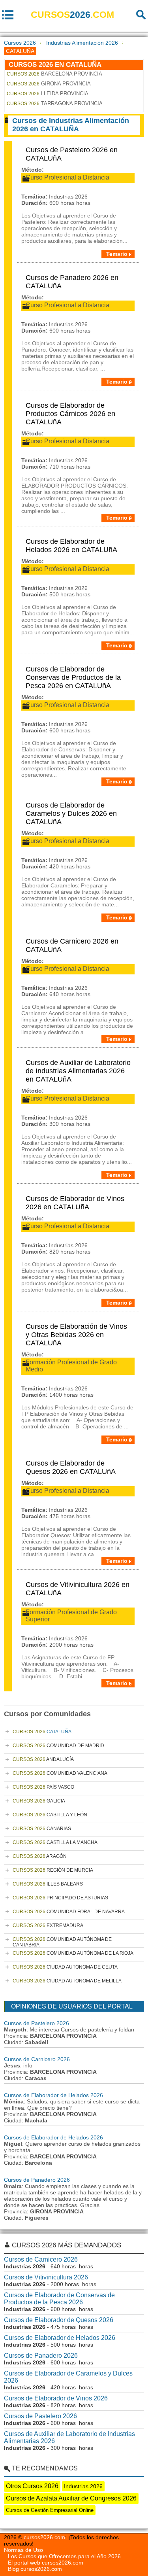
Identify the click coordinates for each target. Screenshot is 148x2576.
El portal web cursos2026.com (46, 2563)
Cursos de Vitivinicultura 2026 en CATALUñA (78, 1589)
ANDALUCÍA (43, 1759)
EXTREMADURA (48, 1925)
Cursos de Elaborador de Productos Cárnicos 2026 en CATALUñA (70, 414)
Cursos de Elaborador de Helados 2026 (53, 2095)
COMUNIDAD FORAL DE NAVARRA (69, 1912)
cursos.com (72, 15)
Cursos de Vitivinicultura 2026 (46, 2277)
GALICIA (39, 1801)
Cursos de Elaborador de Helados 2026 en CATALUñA (71, 546)
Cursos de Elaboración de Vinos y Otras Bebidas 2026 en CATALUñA (76, 1335)
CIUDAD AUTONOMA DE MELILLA (67, 1981)
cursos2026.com (44, 2537)
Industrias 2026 (83, 2486)
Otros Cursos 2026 (32, 2486)
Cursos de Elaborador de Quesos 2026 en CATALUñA (71, 1467)
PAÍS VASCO (43, 1787)
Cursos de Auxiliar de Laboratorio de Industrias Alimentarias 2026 (69, 2437)
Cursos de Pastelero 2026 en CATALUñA (72, 154)
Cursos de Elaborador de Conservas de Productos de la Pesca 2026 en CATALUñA (73, 677)
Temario (117, 254)
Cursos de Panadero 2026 (37, 2180)
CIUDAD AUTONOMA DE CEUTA (65, 1967)
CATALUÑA (42, 1732)
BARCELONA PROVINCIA (54, 74)
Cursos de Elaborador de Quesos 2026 (59, 2320)
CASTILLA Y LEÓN (50, 1815)
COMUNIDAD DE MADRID (58, 1746)
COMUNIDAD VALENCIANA (60, 1773)
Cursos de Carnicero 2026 (37, 2059)
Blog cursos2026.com (35, 2569)
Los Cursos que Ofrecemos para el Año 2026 (64, 2556)
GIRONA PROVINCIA (49, 84)
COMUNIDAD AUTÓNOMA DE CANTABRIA (62, 1942)
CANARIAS (42, 1829)
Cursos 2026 (20, 43)
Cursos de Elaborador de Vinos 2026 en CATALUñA (75, 1203)
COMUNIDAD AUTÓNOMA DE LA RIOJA (73, 1953)
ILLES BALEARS (48, 1884)
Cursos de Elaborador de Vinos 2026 (56, 2398)
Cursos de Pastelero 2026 (37, 2023)
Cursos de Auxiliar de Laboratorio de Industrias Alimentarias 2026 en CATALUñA (78, 1071)
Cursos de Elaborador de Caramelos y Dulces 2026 (68, 2377)
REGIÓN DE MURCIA (53, 1870)
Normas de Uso (23, 2550)
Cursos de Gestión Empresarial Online (50, 2510)
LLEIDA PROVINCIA (48, 94)
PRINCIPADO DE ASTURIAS (60, 1898)
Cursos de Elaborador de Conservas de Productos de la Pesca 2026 (59, 2299)
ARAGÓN (40, 1856)
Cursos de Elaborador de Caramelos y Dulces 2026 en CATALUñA (71, 813)
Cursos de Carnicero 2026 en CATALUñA (72, 945)
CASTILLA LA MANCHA (55, 1842)
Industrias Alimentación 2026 (82, 43)
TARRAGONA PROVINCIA (55, 103)
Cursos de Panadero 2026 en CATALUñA (72, 282)
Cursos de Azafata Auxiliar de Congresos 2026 (71, 2498)
